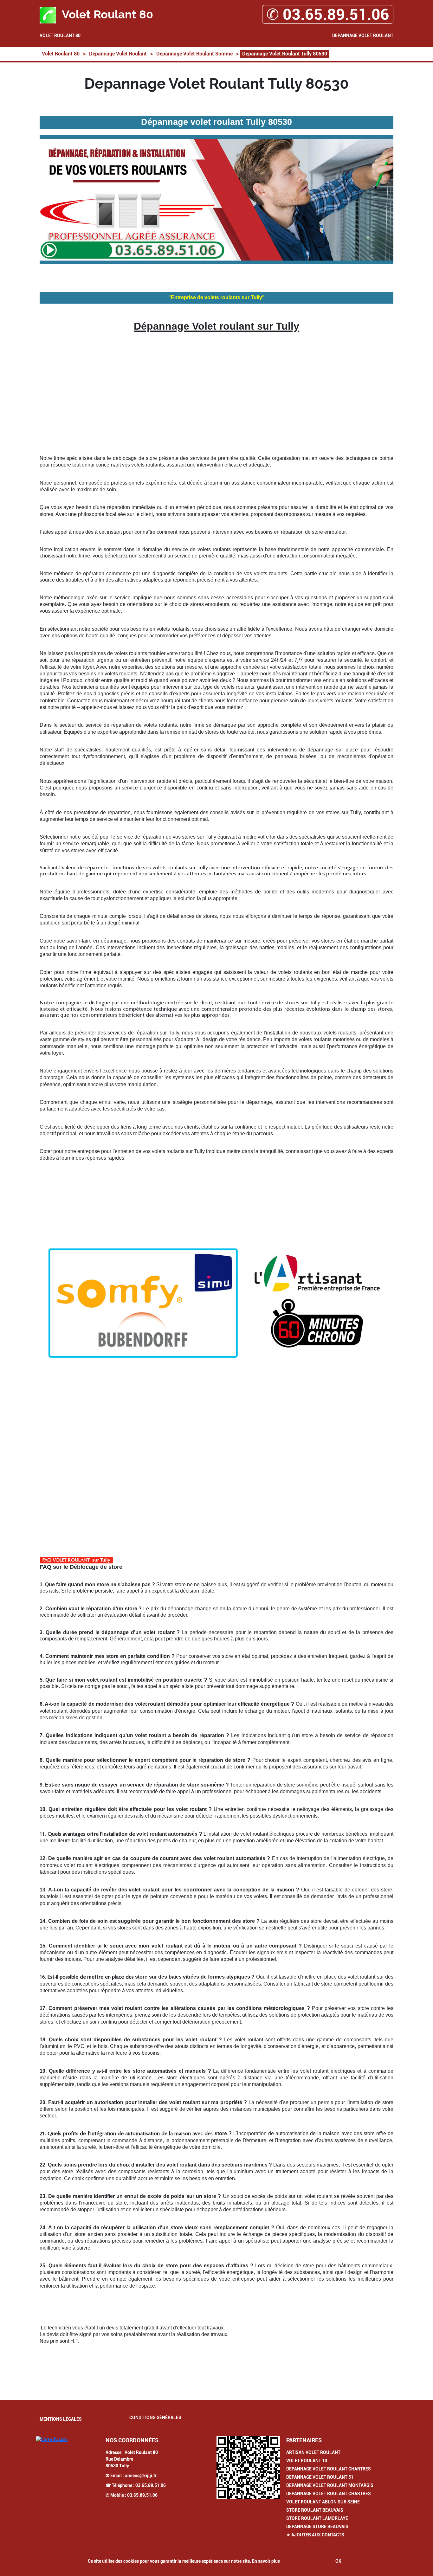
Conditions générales (155, 2418)
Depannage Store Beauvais (317, 2527)
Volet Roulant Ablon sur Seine (323, 2502)
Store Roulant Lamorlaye (317, 2518)
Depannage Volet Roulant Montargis (330, 2485)
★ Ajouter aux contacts (315, 2535)
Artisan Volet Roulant (313, 2452)
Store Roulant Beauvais (315, 2510)
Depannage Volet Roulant (363, 35)
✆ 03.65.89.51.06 (328, 14)
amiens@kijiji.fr (141, 2476)
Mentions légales (61, 2419)
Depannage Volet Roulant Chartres (329, 2469)
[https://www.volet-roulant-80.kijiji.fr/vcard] (248, 2468)
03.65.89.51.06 (151, 2485)
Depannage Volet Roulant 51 (320, 2477)
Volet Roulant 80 (60, 35)
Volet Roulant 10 (307, 2461)
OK (338, 2561)
